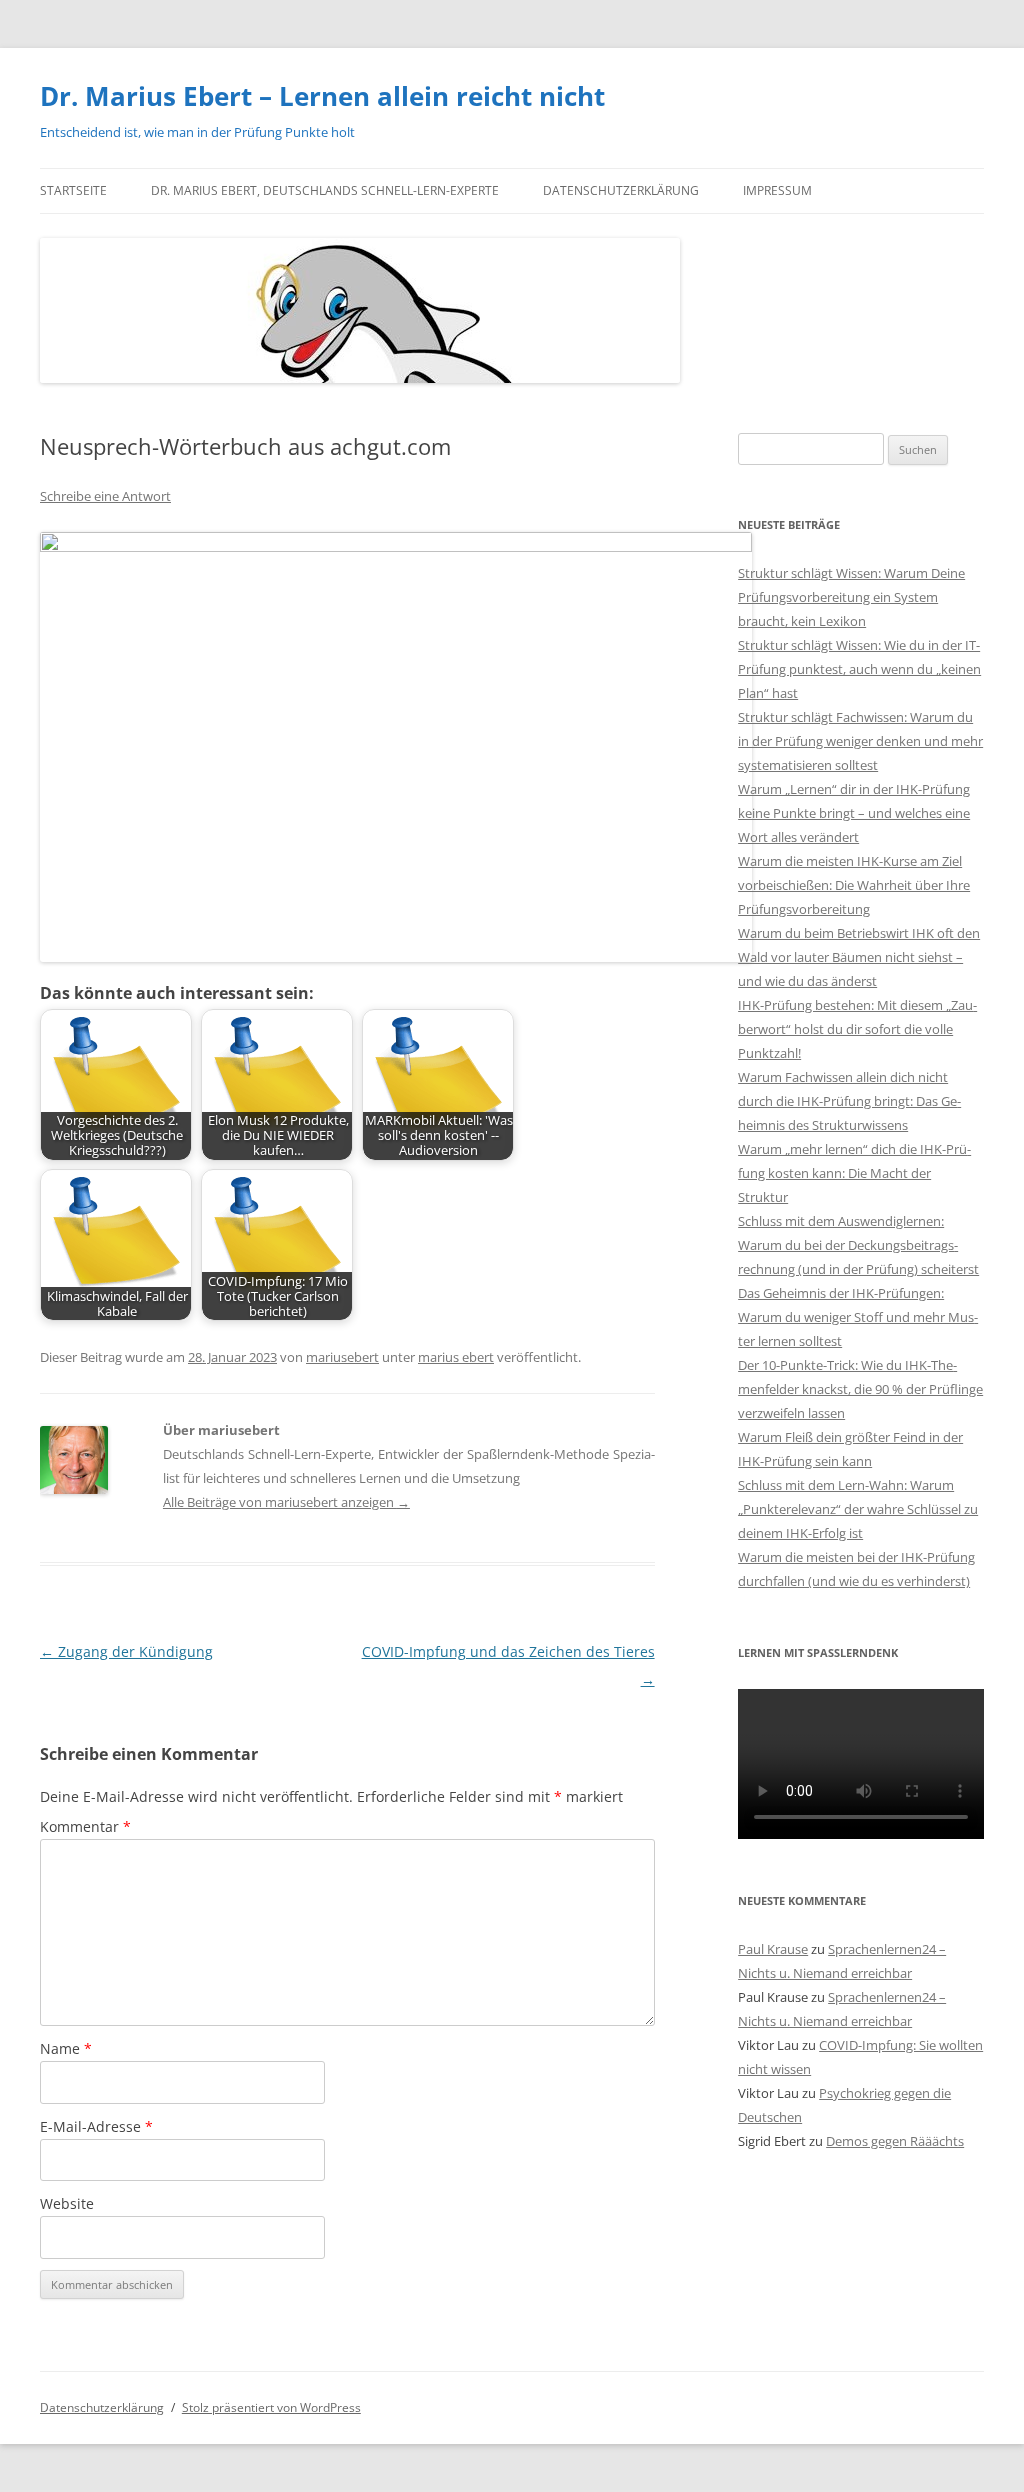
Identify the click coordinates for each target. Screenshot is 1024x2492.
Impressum (777, 190)
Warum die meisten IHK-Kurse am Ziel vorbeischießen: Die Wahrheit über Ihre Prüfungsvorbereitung (854, 885)
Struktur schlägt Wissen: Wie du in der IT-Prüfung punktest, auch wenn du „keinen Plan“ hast (859, 669)
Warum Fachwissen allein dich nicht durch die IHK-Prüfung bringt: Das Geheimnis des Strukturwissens (849, 1101)
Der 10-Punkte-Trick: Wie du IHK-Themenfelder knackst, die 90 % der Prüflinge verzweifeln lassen (860, 1389)
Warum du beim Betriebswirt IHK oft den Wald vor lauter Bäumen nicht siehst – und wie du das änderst (859, 957)
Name (66, 2048)
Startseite (73, 190)
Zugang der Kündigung (126, 1651)
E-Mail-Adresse (96, 2126)
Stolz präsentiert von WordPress (271, 2407)
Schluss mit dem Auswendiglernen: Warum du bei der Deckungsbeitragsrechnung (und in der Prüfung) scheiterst (858, 1245)
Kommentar (85, 1826)
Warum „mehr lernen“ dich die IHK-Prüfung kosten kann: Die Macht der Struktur (854, 1173)
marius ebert (456, 1357)
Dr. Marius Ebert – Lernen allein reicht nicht (322, 96)
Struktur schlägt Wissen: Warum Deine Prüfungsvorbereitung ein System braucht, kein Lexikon (851, 597)
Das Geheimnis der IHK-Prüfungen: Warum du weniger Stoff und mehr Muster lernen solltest (858, 1317)
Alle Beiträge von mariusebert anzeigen (286, 1502)
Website (67, 2203)
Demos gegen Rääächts (895, 2141)
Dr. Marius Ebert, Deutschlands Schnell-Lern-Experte (325, 190)
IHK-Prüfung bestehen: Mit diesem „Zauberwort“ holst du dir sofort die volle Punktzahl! (857, 1029)
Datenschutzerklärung (621, 190)
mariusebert (342, 1357)
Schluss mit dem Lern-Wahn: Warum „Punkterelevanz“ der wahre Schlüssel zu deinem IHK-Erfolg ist (858, 1509)
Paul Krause (773, 1949)
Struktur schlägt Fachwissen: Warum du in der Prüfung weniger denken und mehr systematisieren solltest (860, 741)
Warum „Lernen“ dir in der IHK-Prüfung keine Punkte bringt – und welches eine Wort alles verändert (854, 813)
